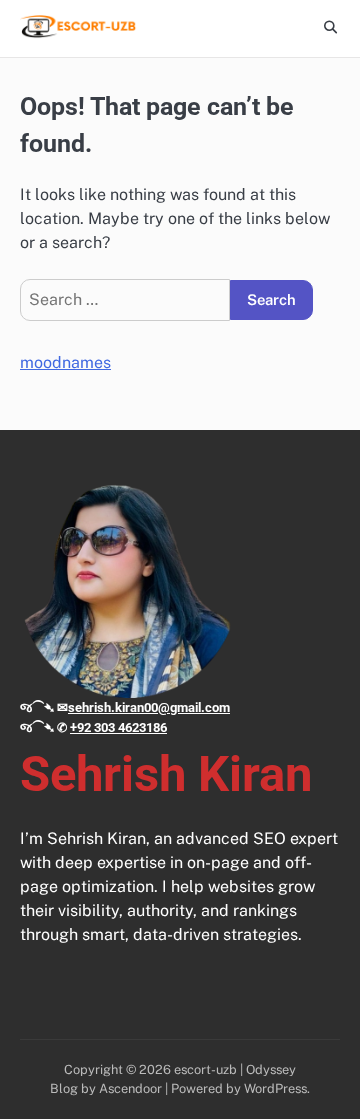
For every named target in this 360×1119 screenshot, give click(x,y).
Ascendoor (130, 1088)
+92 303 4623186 (118, 727)
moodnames (65, 362)
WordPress (275, 1088)
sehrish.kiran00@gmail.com (149, 707)
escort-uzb (205, 1069)
